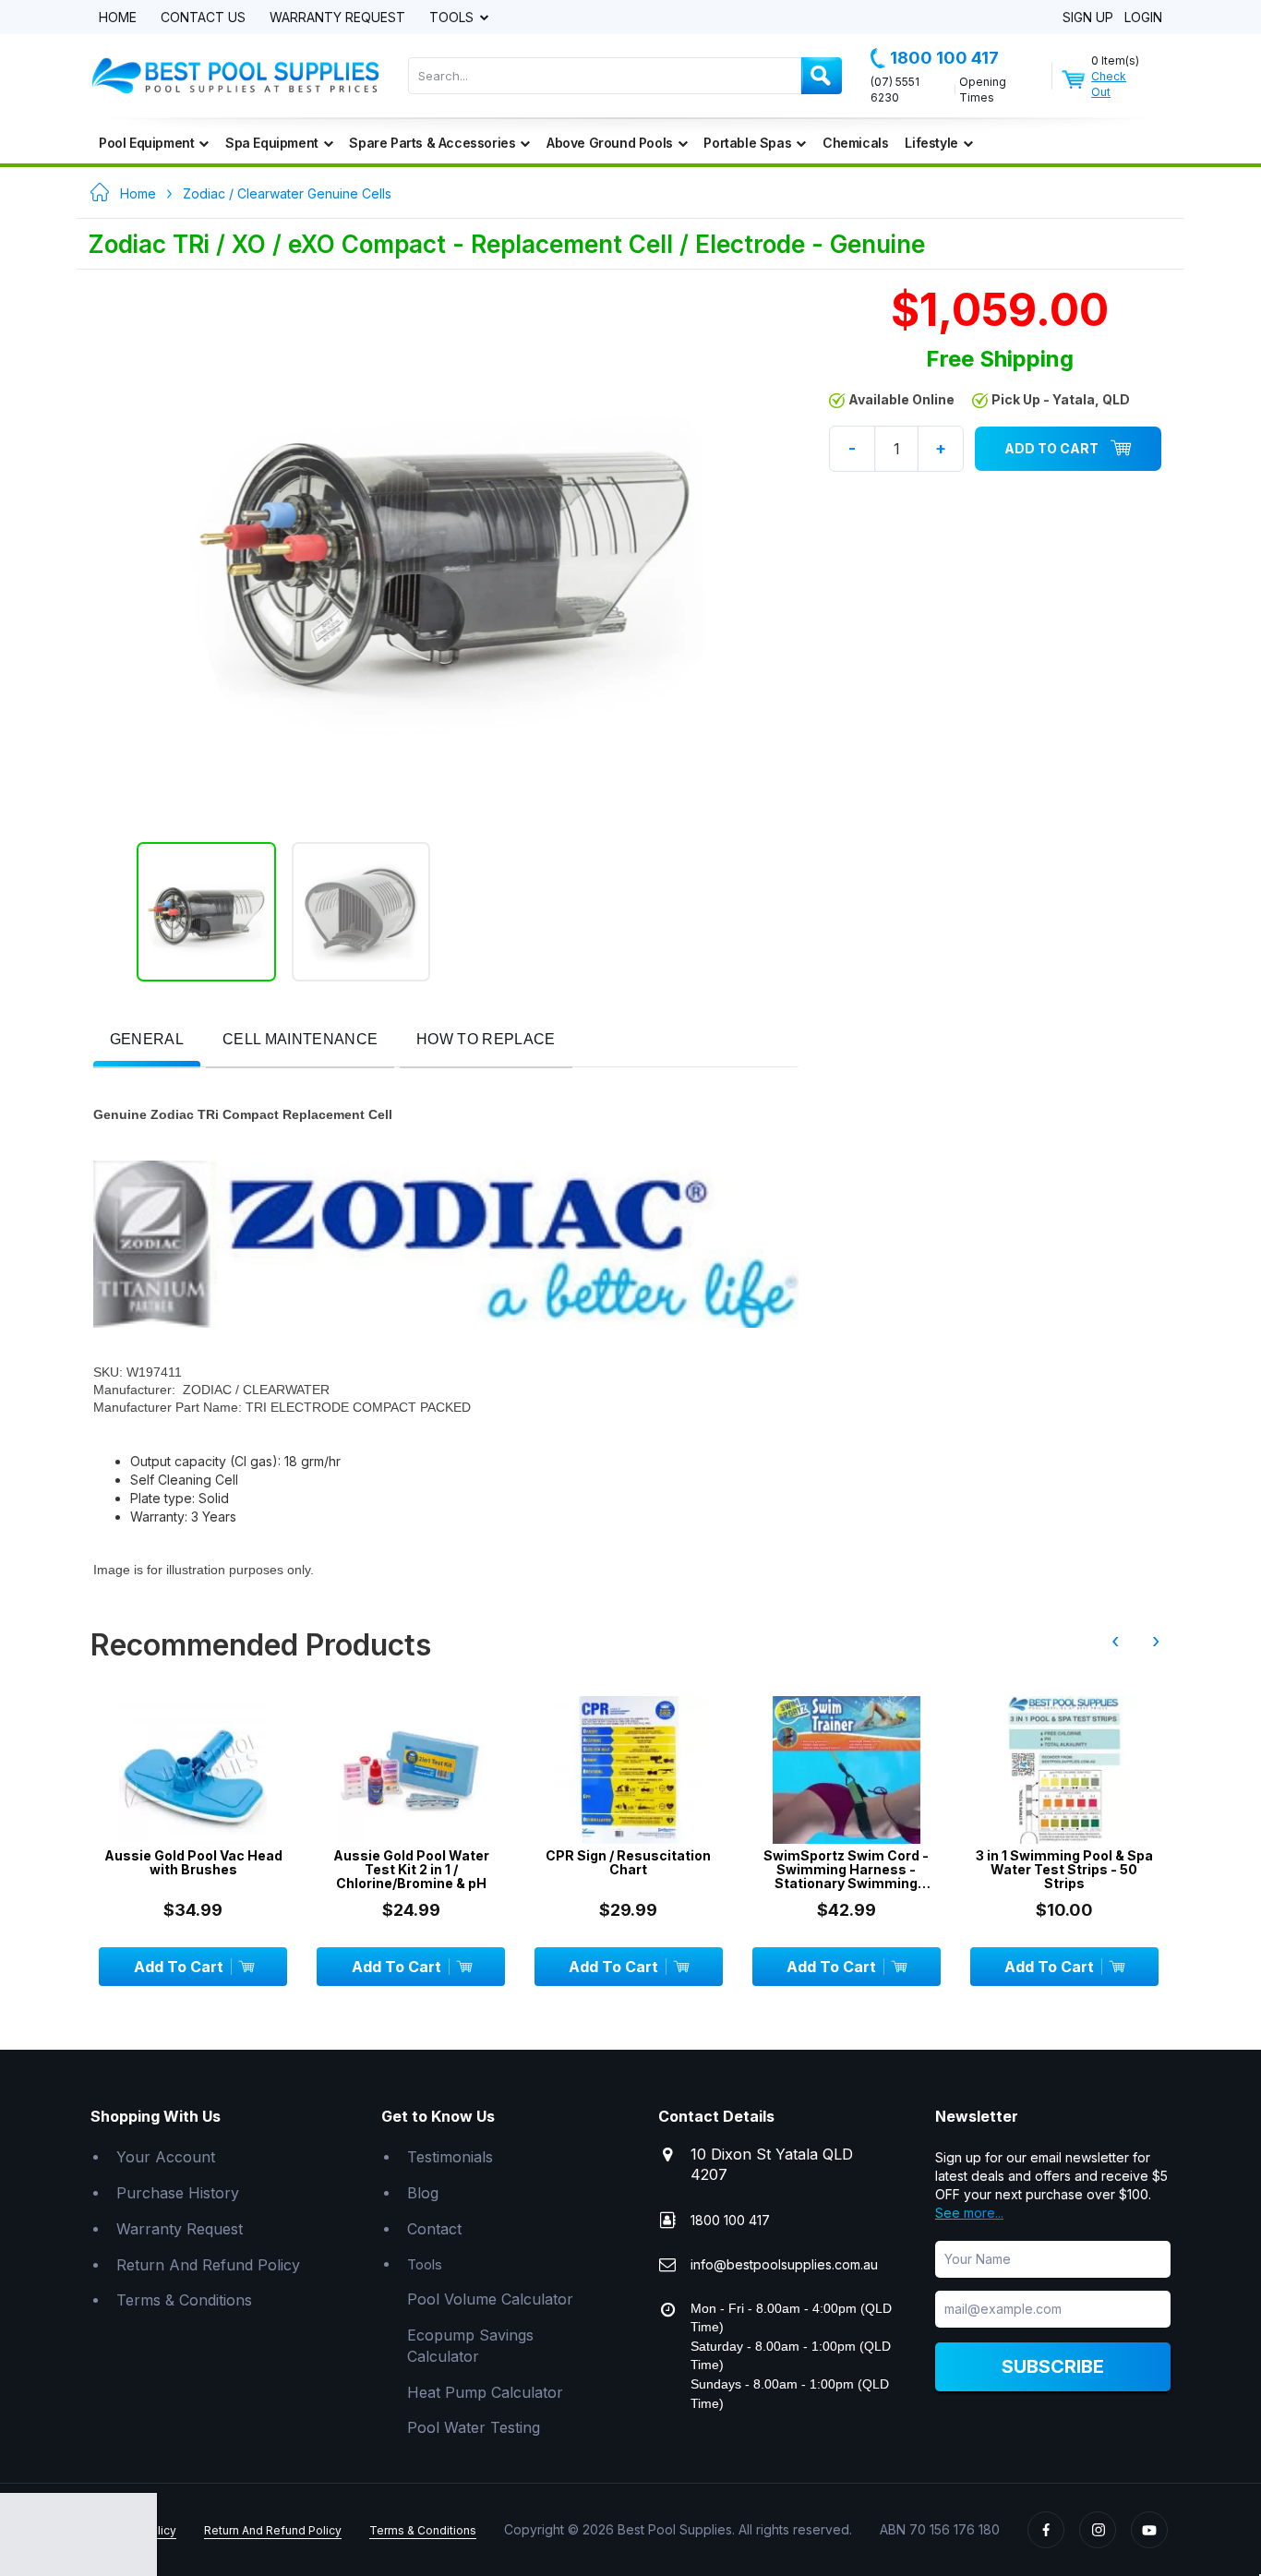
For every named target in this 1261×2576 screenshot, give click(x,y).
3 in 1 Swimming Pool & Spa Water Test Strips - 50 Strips (1064, 1870)
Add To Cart (1051, 448)
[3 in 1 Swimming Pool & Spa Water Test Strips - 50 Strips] (1064, 1770)
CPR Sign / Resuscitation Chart (628, 1863)
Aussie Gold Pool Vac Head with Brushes (193, 1863)
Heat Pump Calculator (485, 2392)
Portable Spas (747, 143)
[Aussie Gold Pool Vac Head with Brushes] (193, 1770)
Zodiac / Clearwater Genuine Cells (287, 193)
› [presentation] (1156, 1641)
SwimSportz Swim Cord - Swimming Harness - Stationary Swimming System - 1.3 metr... (846, 1870)
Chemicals (855, 143)
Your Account (166, 2157)
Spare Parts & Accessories (432, 143)
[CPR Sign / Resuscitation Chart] (629, 1770)
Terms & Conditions (184, 2300)
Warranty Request (337, 18)
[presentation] (147, 1040)
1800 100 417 (944, 58)
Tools (453, 18)
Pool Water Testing (474, 2427)
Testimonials (450, 2157)
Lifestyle (931, 143)
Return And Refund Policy (208, 2265)
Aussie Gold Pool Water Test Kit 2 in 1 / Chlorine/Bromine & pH (411, 1870)
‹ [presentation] (1115, 1641)
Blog (423, 2193)
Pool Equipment (146, 143)
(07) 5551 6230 (895, 90)
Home (118, 18)
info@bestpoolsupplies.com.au (784, 2264)
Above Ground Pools (610, 143)
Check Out (1109, 84)
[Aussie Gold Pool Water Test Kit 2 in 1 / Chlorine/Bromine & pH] (411, 1770)
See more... (969, 2213)
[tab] (147, 1041)
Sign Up (1088, 18)
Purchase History (178, 2193)
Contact (434, 2229)
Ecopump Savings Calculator (470, 2346)
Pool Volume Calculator (490, 2299)
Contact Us (203, 18)
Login (1143, 18)
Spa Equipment (272, 143)
